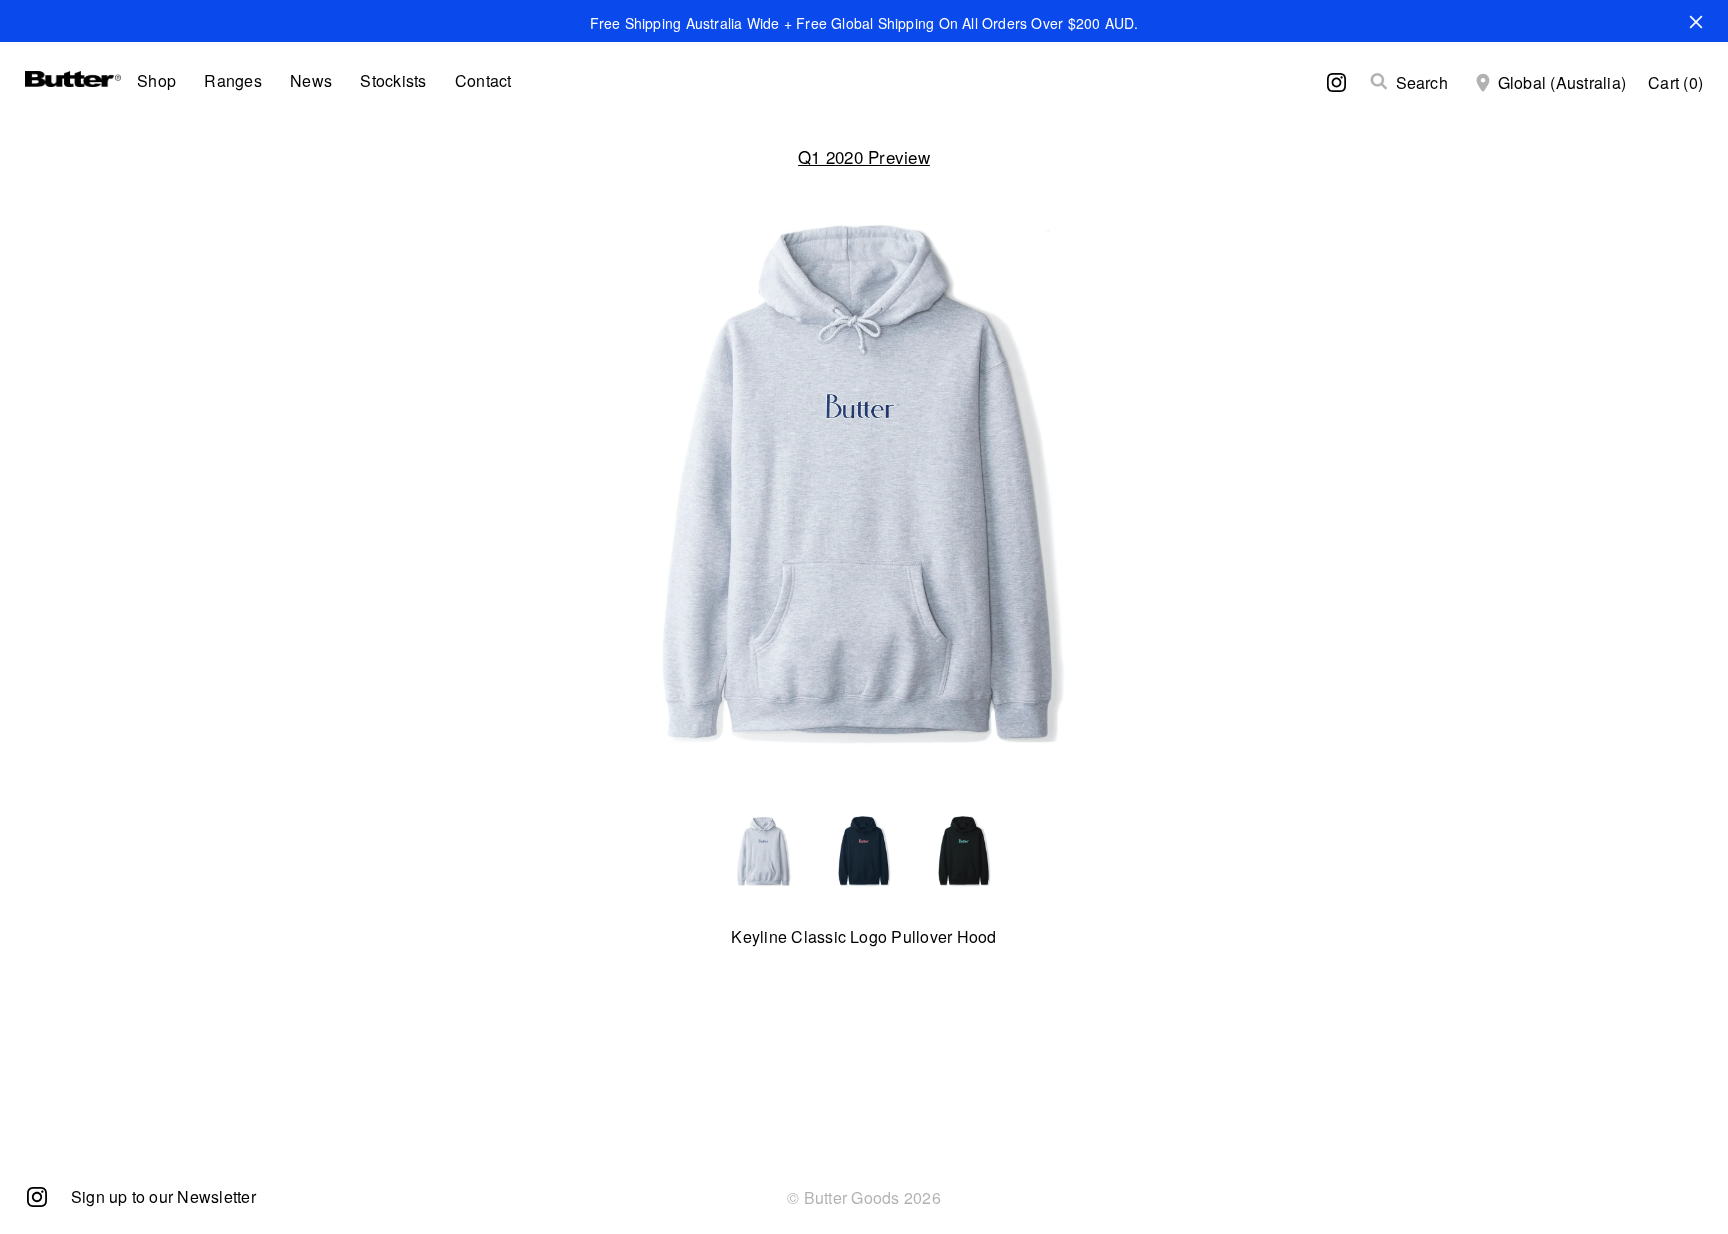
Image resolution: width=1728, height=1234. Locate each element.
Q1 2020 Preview (864, 156)
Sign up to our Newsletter (163, 1196)
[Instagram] (37, 1195)
